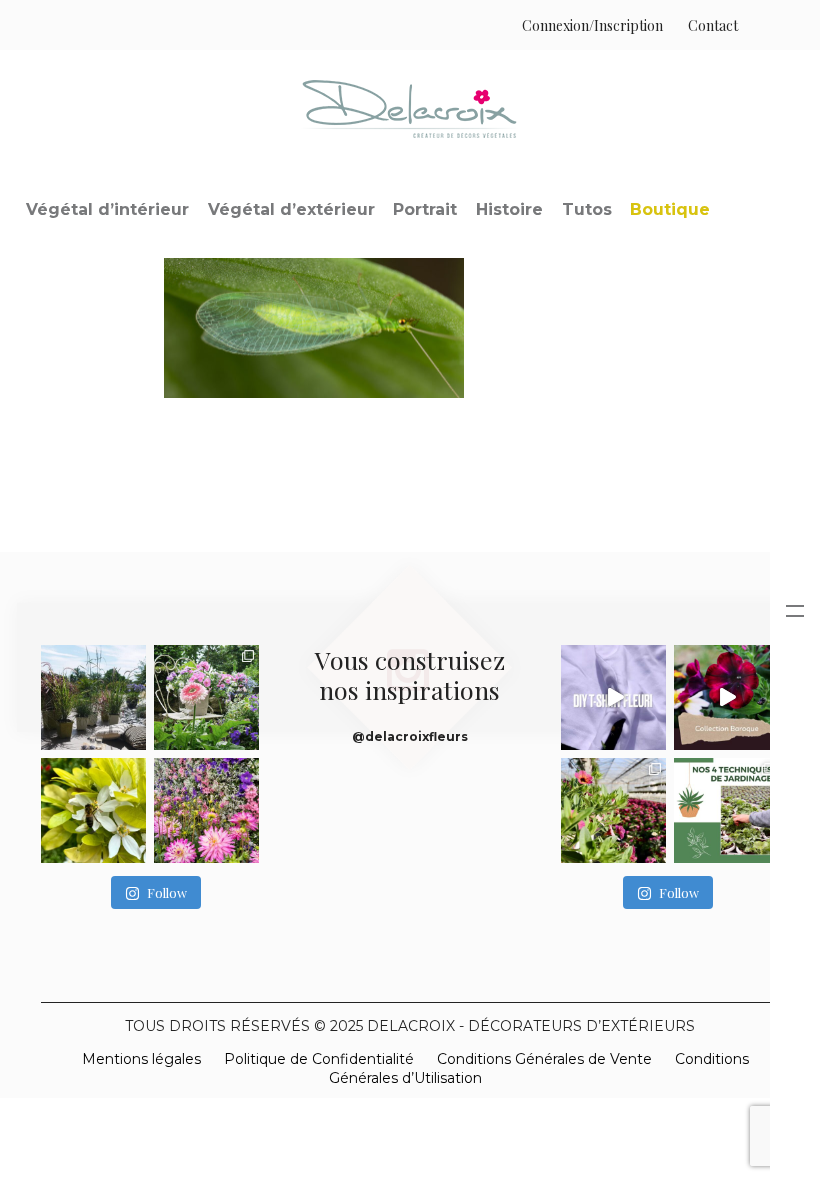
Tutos (587, 209)
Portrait (425, 209)
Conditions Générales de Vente (544, 1059)
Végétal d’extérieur (291, 209)
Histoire (509, 209)
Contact (713, 25)
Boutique (670, 209)
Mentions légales (141, 1059)
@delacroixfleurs (410, 736)
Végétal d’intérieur (107, 209)
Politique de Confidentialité (319, 1059)
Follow (167, 892)
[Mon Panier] (758, 25)
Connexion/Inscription (592, 25)
